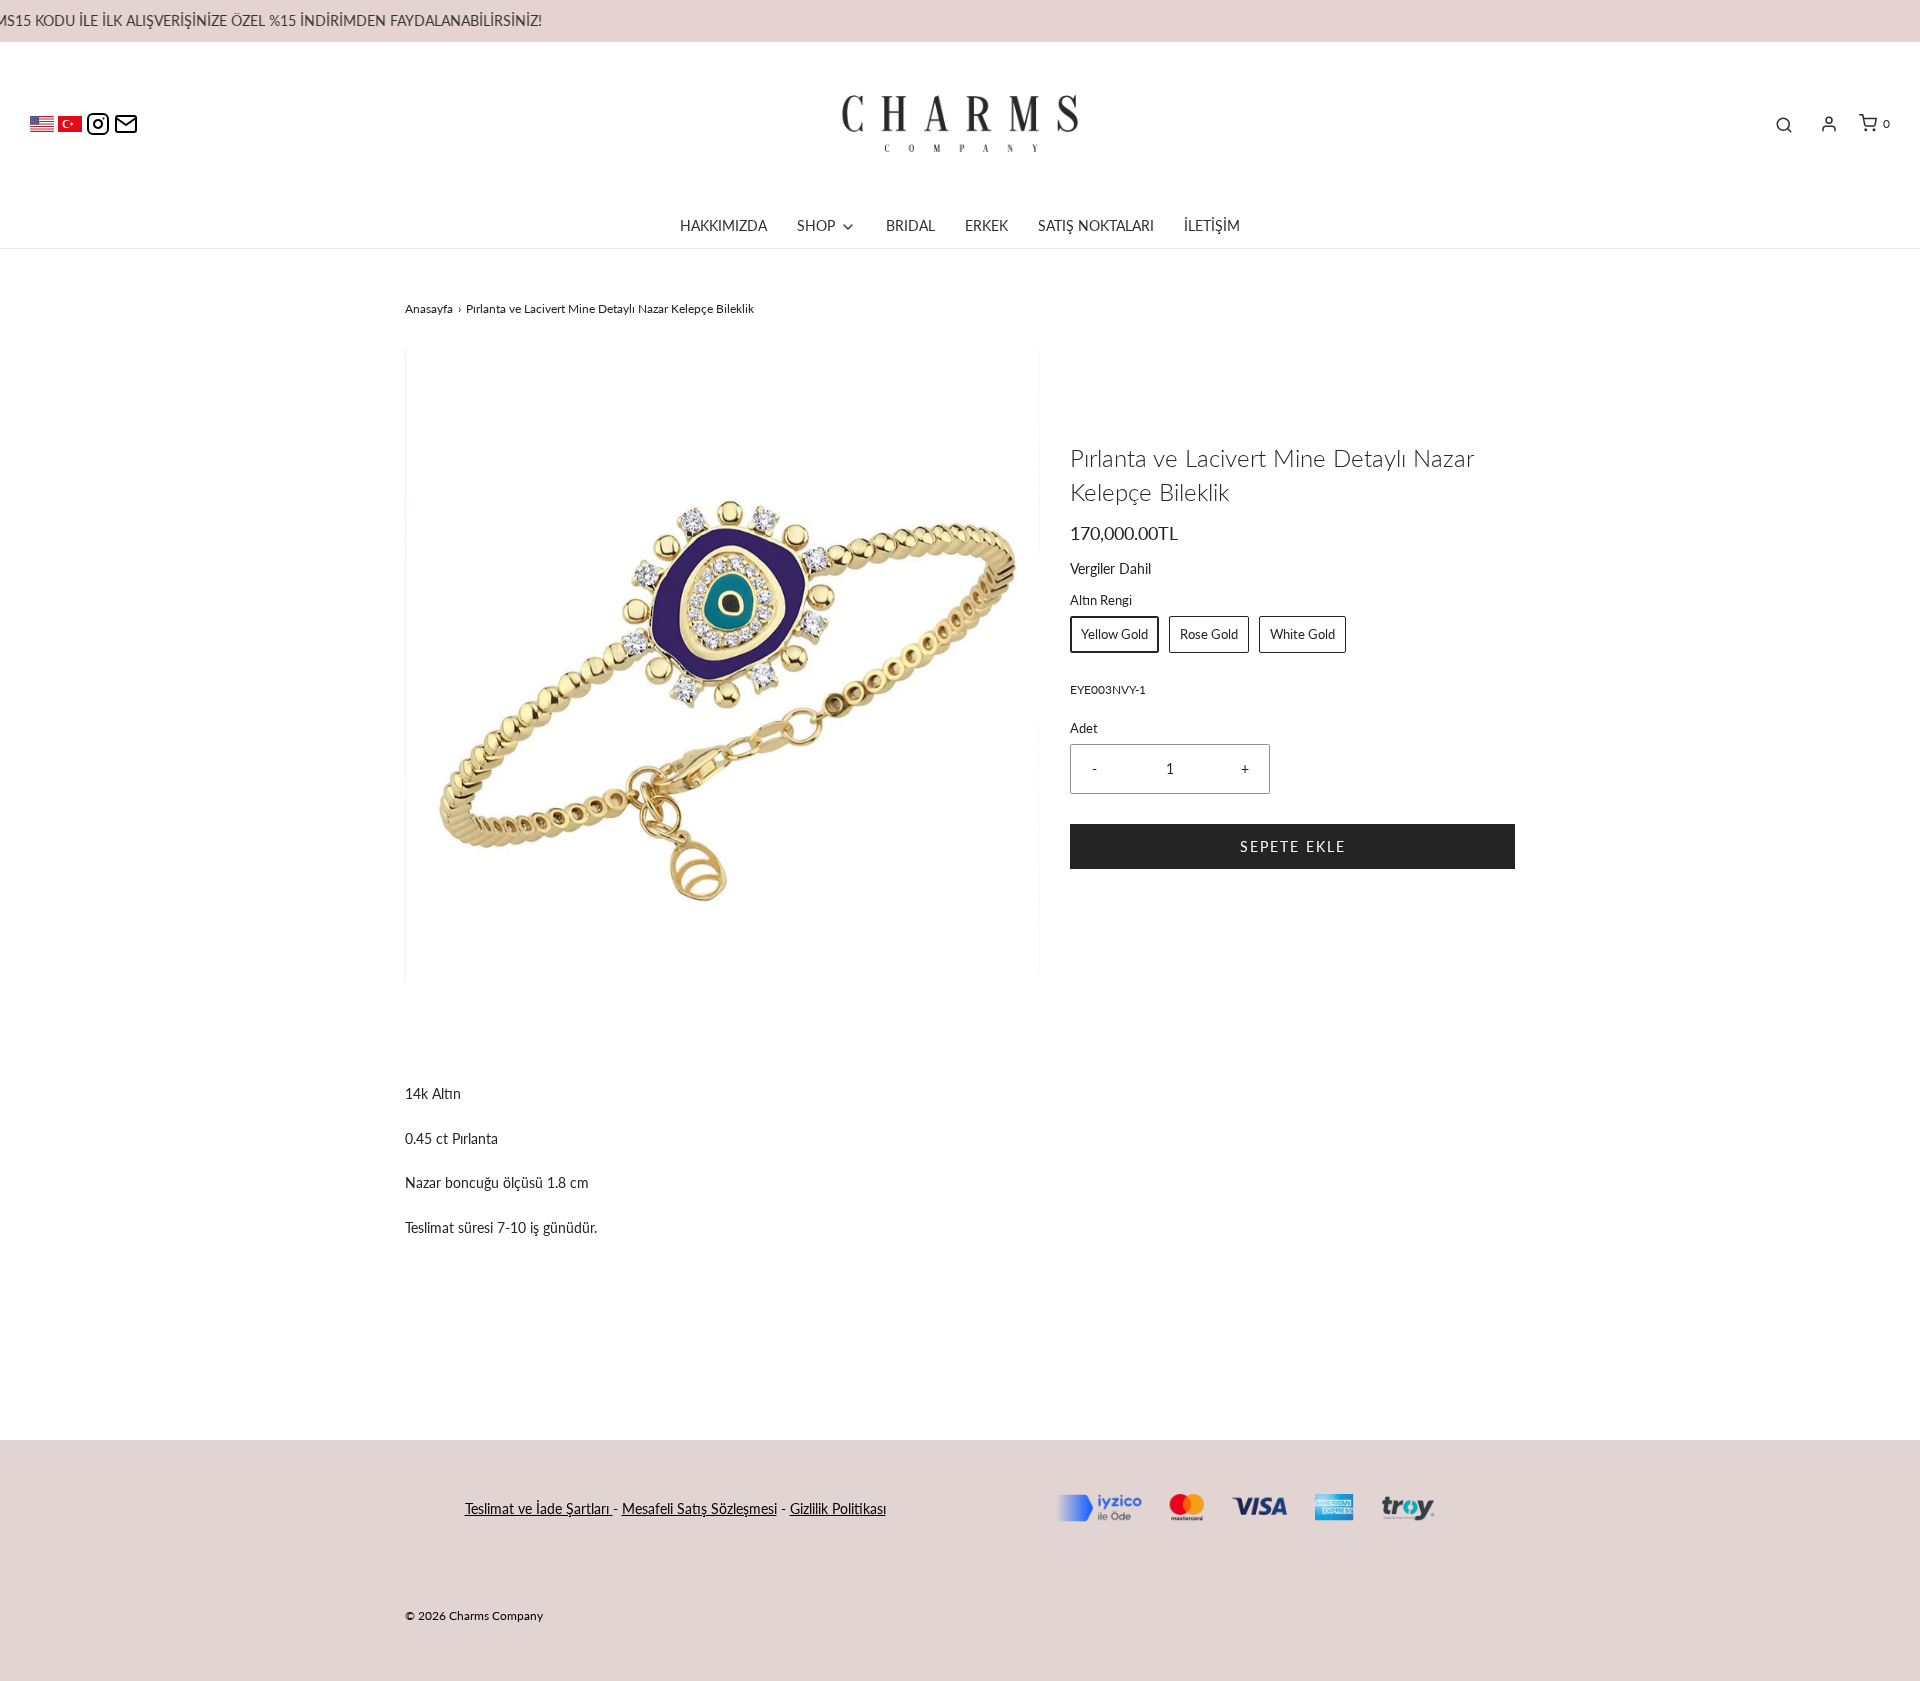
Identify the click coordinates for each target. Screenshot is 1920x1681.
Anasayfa (429, 308)
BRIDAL (910, 225)
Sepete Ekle (1293, 846)
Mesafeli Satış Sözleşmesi (699, 1508)
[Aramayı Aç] (1784, 124)
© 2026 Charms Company (474, 1615)
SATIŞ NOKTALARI (1096, 225)
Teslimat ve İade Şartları (539, 1508)
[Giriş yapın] (1829, 124)
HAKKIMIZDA (723, 225)
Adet (1084, 728)
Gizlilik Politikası (838, 1508)
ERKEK (986, 225)
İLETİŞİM (1212, 225)
